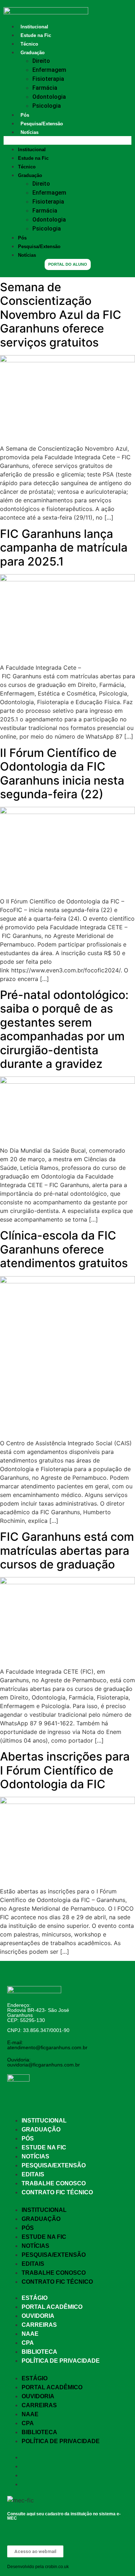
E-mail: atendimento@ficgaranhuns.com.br (47, 2045)
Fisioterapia (48, 79)
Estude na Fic (36, 35)
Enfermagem (49, 70)
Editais (33, 2174)
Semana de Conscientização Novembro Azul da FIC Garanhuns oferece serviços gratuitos (61, 315)
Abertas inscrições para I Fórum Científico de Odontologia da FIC (65, 1770)
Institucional (34, 27)
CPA (28, 2343)
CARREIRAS (39, 2325)
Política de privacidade (61, 2361)
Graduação (33, 53)
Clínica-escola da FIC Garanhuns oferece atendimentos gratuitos (64, 1249)
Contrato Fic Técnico (57, 2192)
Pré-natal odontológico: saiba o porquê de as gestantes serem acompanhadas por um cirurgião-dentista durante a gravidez (64, 1029)
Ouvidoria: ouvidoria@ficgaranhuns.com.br (44, 2062)
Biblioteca (39, 2352)
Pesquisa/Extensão (42, 124)
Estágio (35, 2298)
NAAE (30, 2334)
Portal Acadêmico (52, 2307)
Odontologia (49, 97)
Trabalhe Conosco (54, 2183)
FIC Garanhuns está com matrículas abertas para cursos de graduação (67, 1550)
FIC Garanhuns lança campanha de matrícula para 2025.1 (64, 548)
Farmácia (45, 88)
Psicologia (47, 106)
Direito (41, 61)
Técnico (29, 44)
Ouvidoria (38, 2316)
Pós (25, 115)
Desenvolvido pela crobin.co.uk (38, 2567)
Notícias (30, 132)
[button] (67, 140)
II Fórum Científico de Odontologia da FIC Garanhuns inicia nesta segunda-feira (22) (62, 773)
